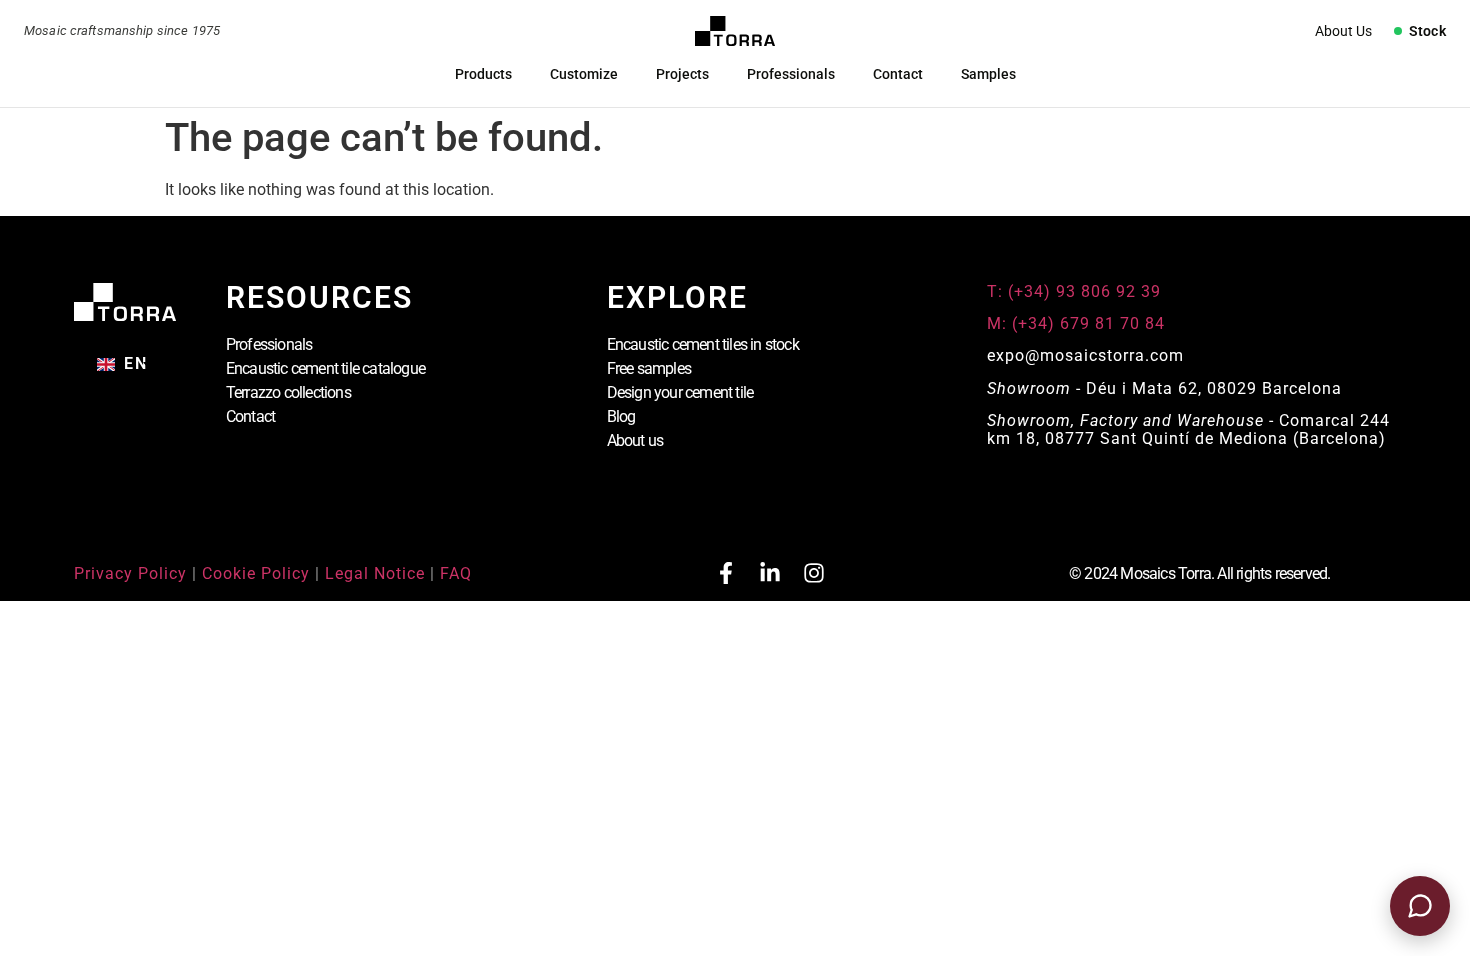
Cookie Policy (256, 573)
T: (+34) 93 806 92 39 (1076, 291)
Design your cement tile (680, 392)
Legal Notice (375, 573)
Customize (584, 74)
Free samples (649, 368)
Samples (988, 74)
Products (483, 74)
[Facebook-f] (726, 573)
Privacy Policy (130, 573)
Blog (621, 416)
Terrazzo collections (288, 392)
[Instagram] (814, 573)
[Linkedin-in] (770, 573)
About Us (1343, 31)
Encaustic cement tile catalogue (325, 368)
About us (635, 440)
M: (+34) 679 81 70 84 (1076, 323)
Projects (682, 74)
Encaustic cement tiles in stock (703, 344)
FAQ (456, 573)
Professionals (791, 74)
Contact (898, 74)
